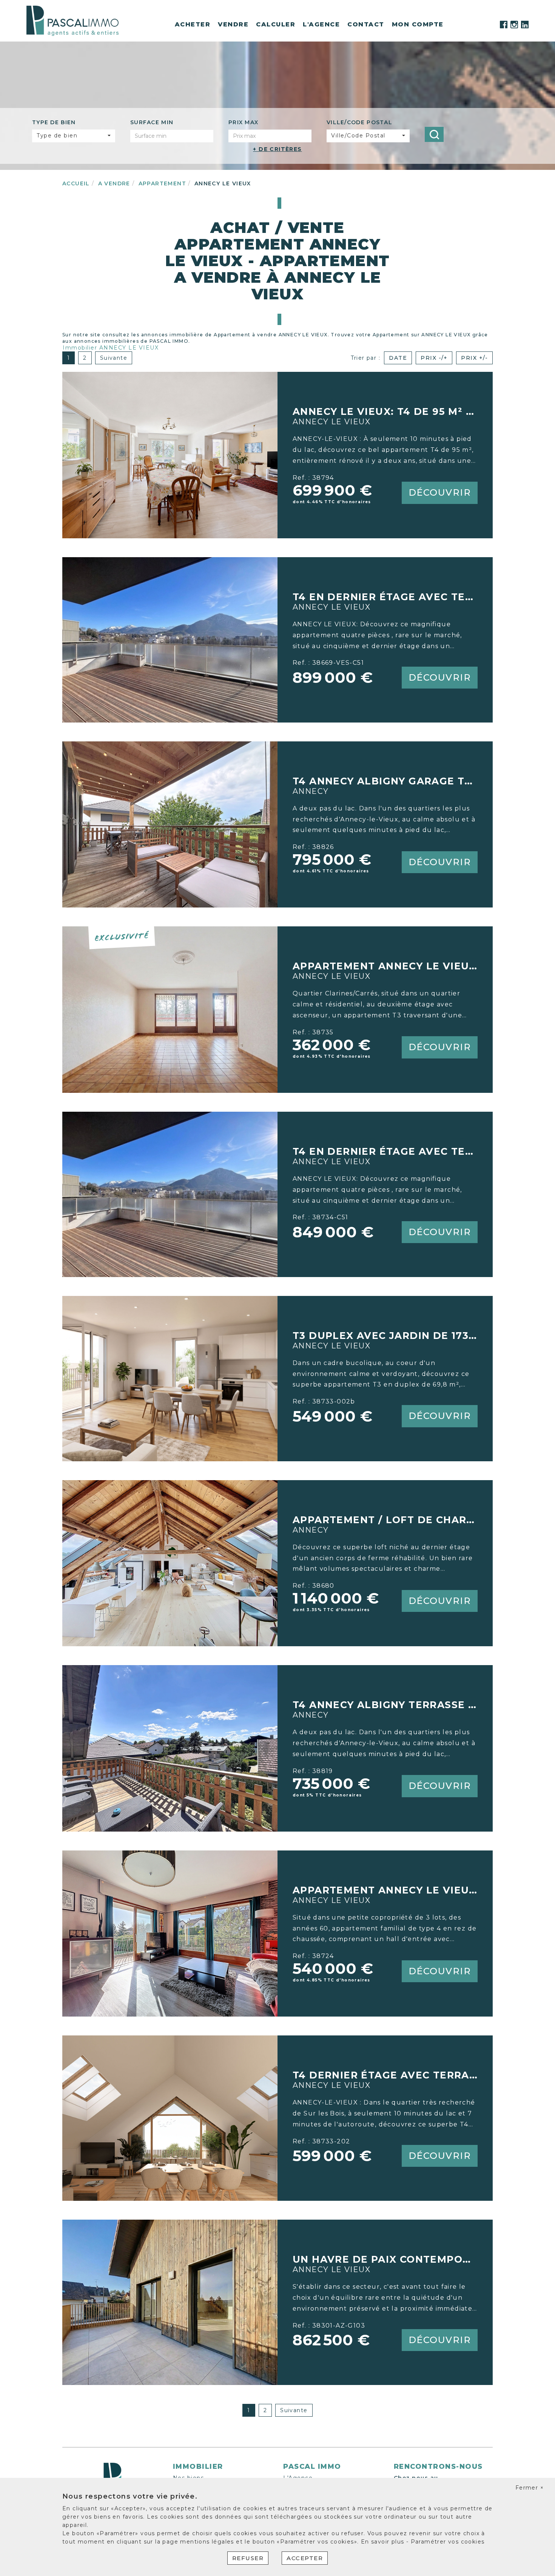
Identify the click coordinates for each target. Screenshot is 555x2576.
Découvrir (440, 492)
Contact (366, 24)
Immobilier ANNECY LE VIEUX (111, 348)
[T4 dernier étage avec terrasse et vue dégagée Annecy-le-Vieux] (170, 2118)
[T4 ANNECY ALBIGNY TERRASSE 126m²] (170, 1748)
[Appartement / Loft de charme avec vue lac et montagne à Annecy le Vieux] (170, 1563)
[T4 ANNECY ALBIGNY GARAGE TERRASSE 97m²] (170, 824)
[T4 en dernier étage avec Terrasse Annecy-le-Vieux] (170, 639)
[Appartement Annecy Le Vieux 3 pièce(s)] (170, 1009)
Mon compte (418, 24)
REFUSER (248, 2558)
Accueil (76, 183)
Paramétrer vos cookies (448, 2542)
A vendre (114, 183)
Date (398, 358)
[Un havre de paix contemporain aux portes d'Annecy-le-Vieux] (170, 2302)
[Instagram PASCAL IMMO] (514, 25)
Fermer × (530, 2488)
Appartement (162, 183)
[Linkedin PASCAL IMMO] (525, 25)
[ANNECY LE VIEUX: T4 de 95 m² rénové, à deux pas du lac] (170, 454)
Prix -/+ (434, 358)
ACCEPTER (305, 2558)
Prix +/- (474, 358)
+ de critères (277, 149)
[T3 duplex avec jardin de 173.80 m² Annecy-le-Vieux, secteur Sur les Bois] (170, 1378)
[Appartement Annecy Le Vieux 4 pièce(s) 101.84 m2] (170, 1933)
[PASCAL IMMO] (72, 20)
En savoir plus (384, 2542)
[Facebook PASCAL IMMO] (504, 25)
